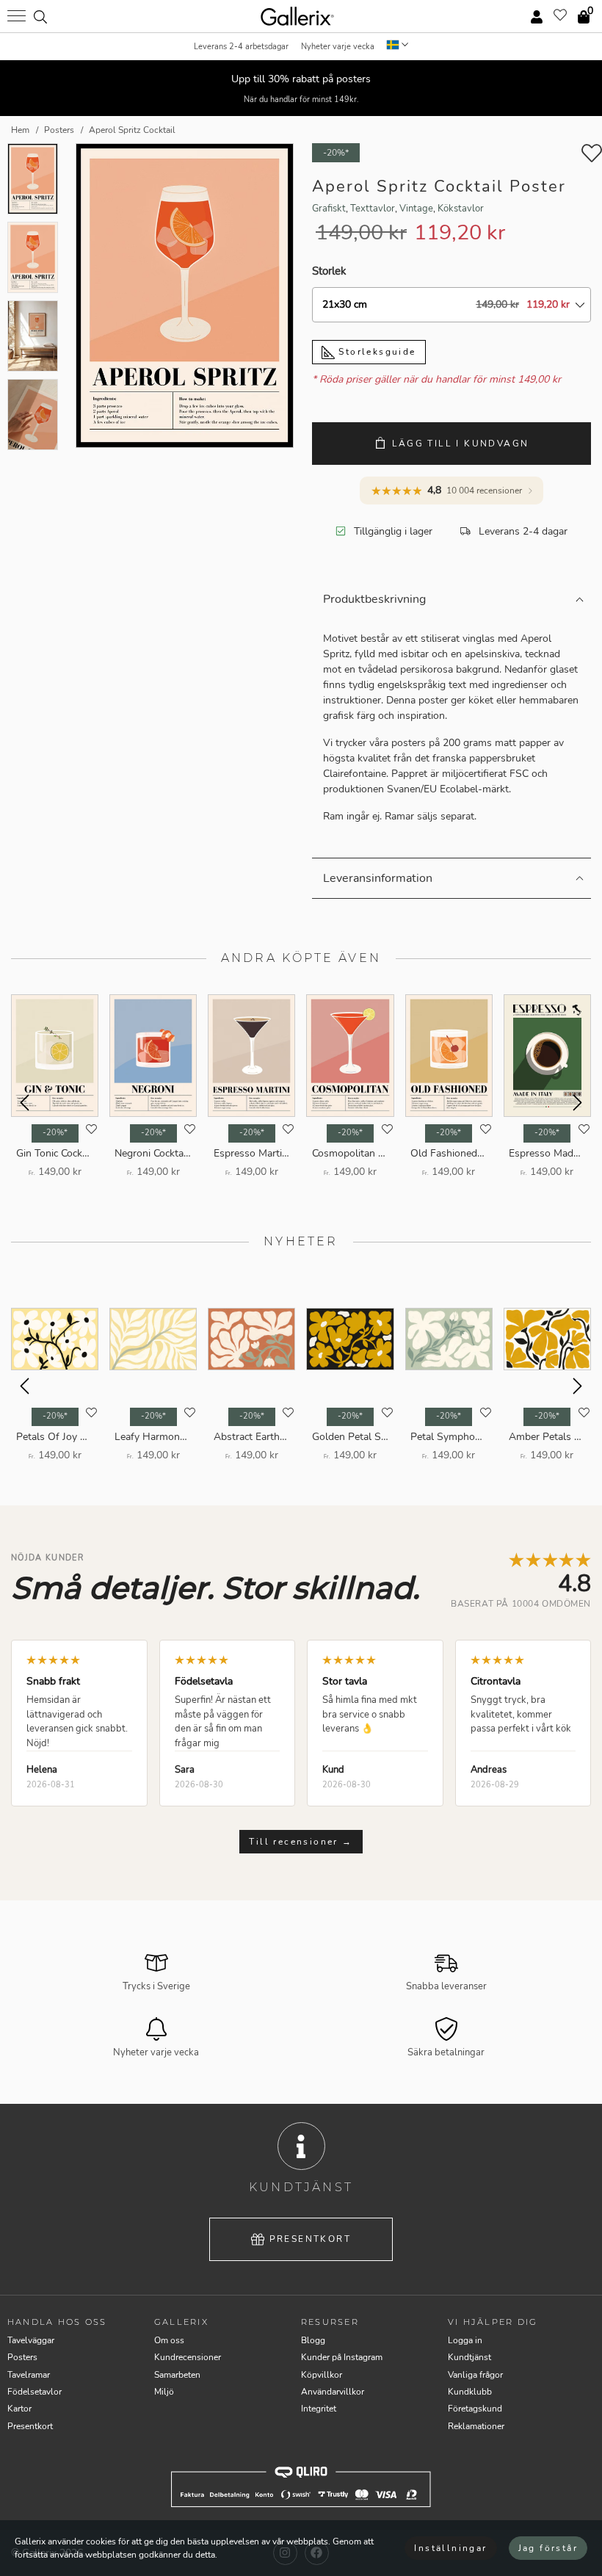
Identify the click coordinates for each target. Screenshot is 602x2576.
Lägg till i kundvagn (461, 444)
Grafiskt (329, 209)
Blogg (313, 2340)
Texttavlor (373, 209)
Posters (22, 2357)
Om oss (169, 2340)
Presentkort (310, 2239)
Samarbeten (177, 2375)
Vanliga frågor (475, 2375)
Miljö (164, 2392)
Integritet (319, 2409)
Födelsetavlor (35, 2392)
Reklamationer (476, 2426)
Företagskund (475, 2409)
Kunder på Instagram (342, 2357)
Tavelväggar (31, 2340)
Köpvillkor (322, 2375)
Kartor (19, 2409)
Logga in (465, 2340)
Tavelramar (29, 2375)
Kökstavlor (461, 209)
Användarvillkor (333, 2392)
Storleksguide (376, 352)
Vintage (416, 209)
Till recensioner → (301, 1842)
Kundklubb (470, 2392)
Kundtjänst (469, 2357)
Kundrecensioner (188, 2357)
